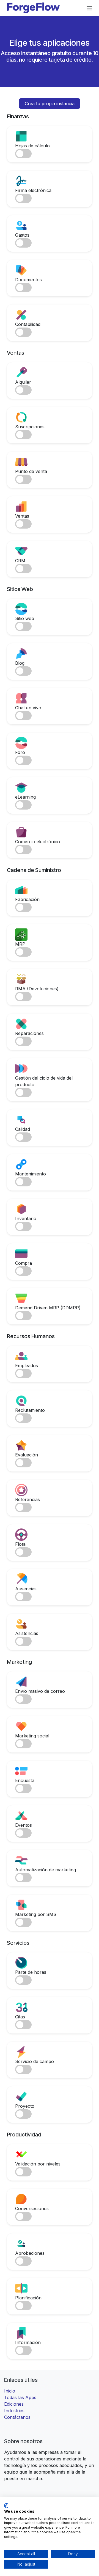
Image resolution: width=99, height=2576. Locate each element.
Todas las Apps (20, 2397)
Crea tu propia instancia (50, 104)
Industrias (14, 2411)
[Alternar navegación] (89, 8)
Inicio (10, 2391)
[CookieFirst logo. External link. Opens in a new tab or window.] (6, 2506)
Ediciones (14, 2404)
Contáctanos (17, 2417)
